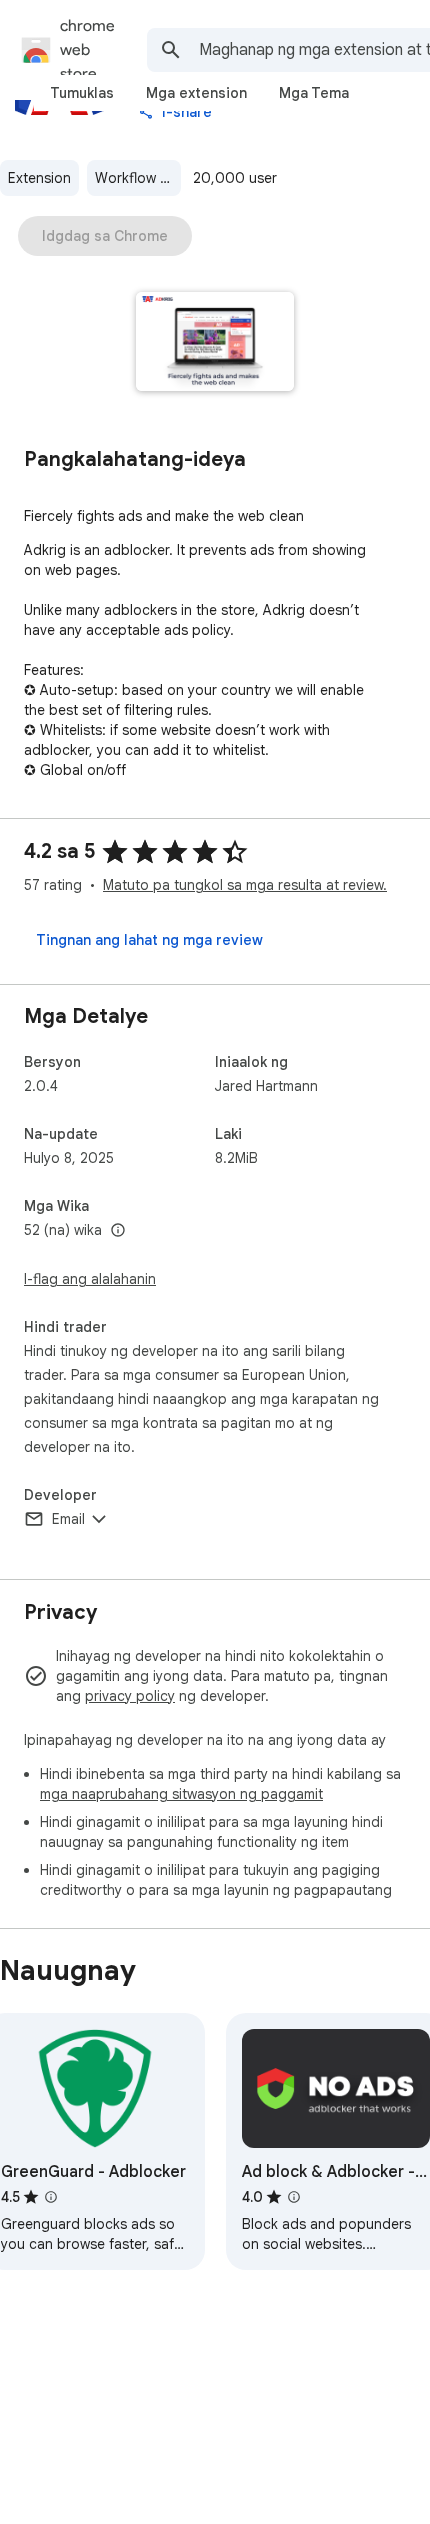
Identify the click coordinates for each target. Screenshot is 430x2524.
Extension (39, 178)
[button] (215, 343)
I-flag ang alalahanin (90, 1279)
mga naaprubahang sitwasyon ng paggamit (181, 1794)
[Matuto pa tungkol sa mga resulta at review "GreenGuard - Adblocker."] (51, 2197)
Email (68, 1519)
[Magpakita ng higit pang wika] (118, 1231)
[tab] (82, 93)
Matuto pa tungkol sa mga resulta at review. (245, 885)
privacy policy (130, 1696)
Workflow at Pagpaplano (138, 178)
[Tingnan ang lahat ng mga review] (149, 940)
